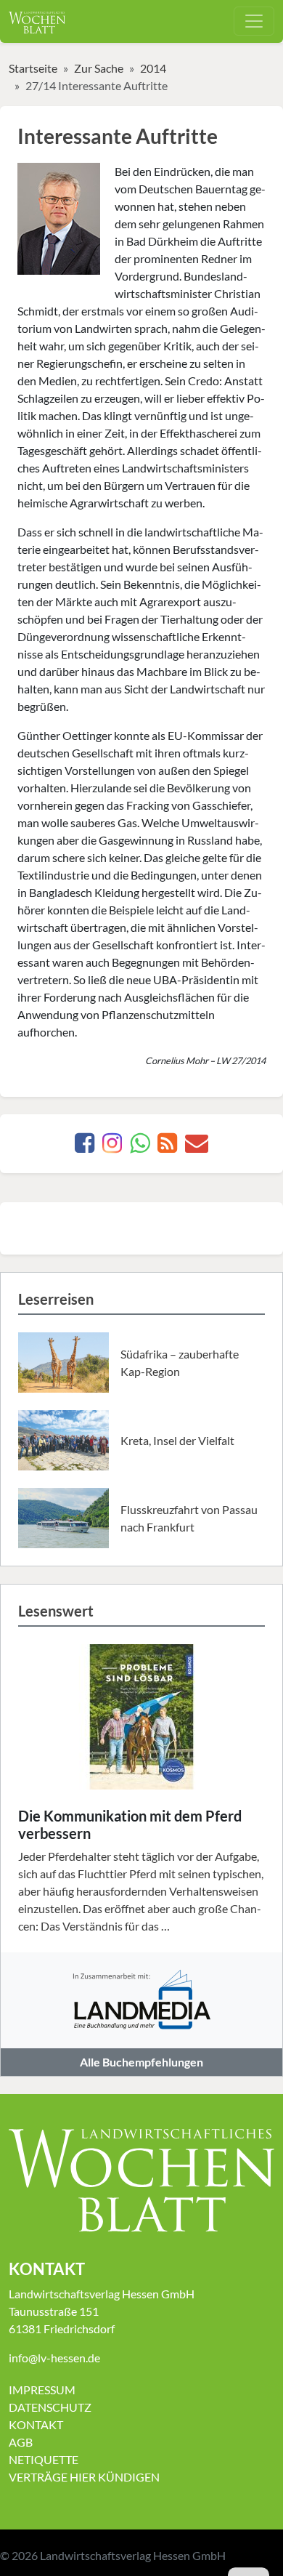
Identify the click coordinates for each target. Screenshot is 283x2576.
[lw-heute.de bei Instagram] (112, 1147)
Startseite (33, 68)
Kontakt (36, 2424)
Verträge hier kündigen (84, 2477)
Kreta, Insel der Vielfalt (177, 1440)
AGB (21, 2442)
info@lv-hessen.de (54, 2358)
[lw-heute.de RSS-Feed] (167, 1147)
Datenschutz (50, 2407)
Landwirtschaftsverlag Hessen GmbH (133, 2555)
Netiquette (44, 2459)
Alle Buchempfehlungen (141, 2062)
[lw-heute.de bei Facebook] (85, 1147)
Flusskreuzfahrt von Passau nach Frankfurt (189, 1518)
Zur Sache (99, 68)
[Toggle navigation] (254, 21)
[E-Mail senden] (197, 1147)
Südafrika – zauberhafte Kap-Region (180, 1363)
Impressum (42, 2390)
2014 (153, 68)
